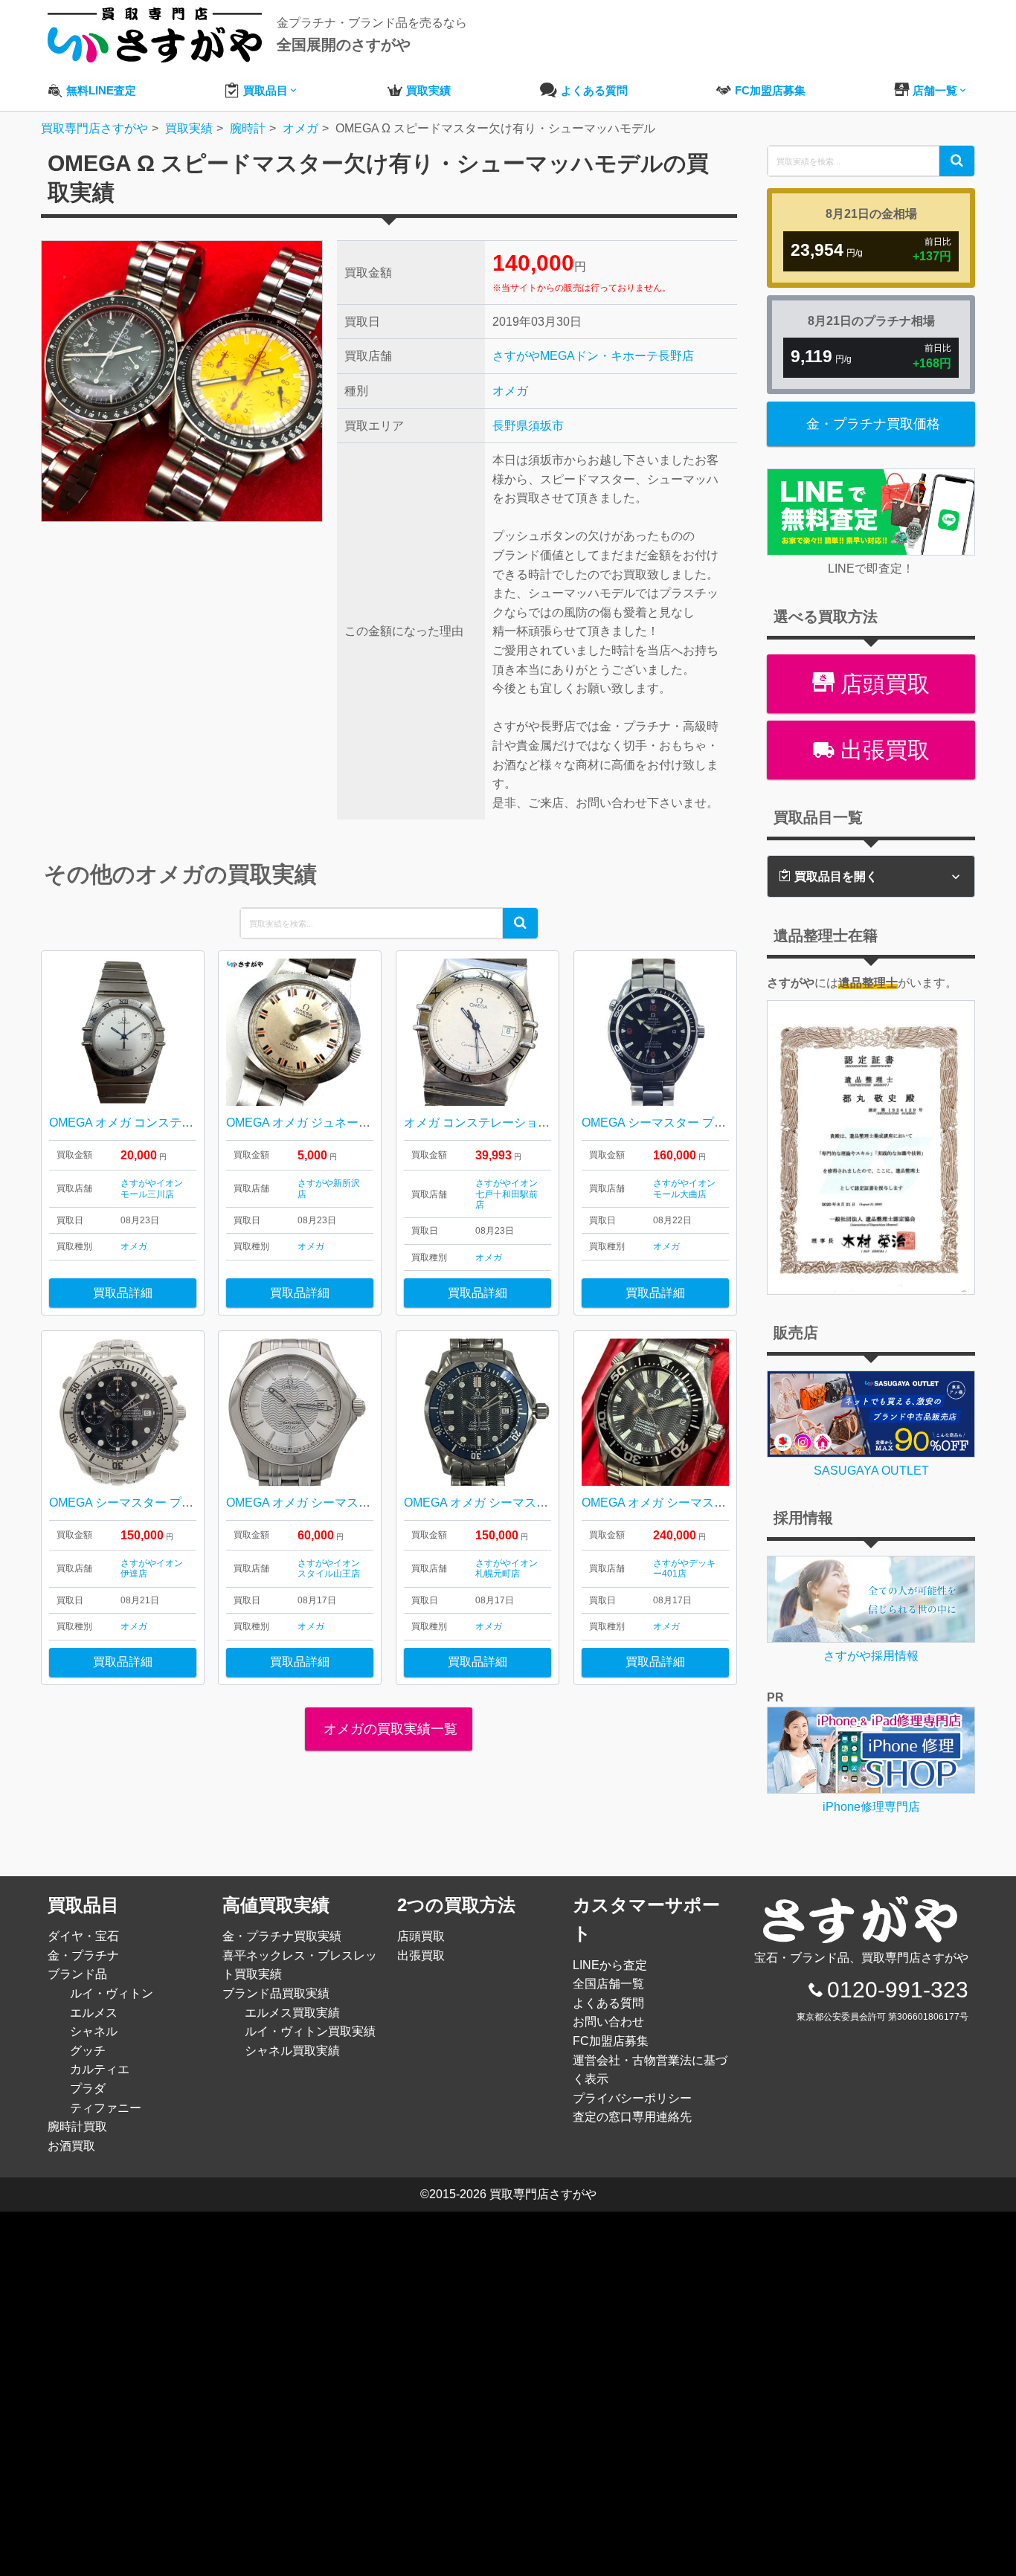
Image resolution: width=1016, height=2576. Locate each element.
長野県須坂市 (528, 426)
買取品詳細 (123, 1293)
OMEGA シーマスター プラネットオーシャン (701, 1123)
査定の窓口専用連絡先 (632, 2117)
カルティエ (100, 2069)
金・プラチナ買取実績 (282, 1936)
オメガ (510, 391)
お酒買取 (71, 2146)
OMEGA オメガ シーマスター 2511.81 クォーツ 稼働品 (371, 1503)
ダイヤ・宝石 (83, 1936)
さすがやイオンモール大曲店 (684, 1188)
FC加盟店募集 (611, 2041)
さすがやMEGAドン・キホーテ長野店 (593, 356)
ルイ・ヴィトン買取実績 (310, 2031)
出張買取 (882, 750)
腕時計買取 (77, 2126)
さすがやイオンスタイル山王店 (329, 1568)
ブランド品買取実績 (276, 1993)
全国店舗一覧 (608, 1984)
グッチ (88, 2051)
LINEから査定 (610, 1965)
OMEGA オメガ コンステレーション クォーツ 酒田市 (190, 1123)
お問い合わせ (608, 2022)
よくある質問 (608, 2003)
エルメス (94, 2013)
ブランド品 (77, 1974)
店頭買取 (882, 684)
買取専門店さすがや (543, 2194)
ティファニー (106, 2108)
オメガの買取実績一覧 (389, 1729)
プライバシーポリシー (632, 2098)
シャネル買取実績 (292, 2051)
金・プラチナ (83, 1955)
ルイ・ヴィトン (112, 1993)
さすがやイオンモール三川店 (152, 1188)
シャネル (94, 2031)
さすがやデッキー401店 (684, 1568)
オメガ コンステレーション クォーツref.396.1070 (535, 1123)
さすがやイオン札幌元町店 (507, 1568)
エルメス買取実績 (292, 2013)
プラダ (88, 2089)
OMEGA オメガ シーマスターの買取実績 (689, 1503)
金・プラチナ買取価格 (873, 424)
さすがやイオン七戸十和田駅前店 (507, 1194)
